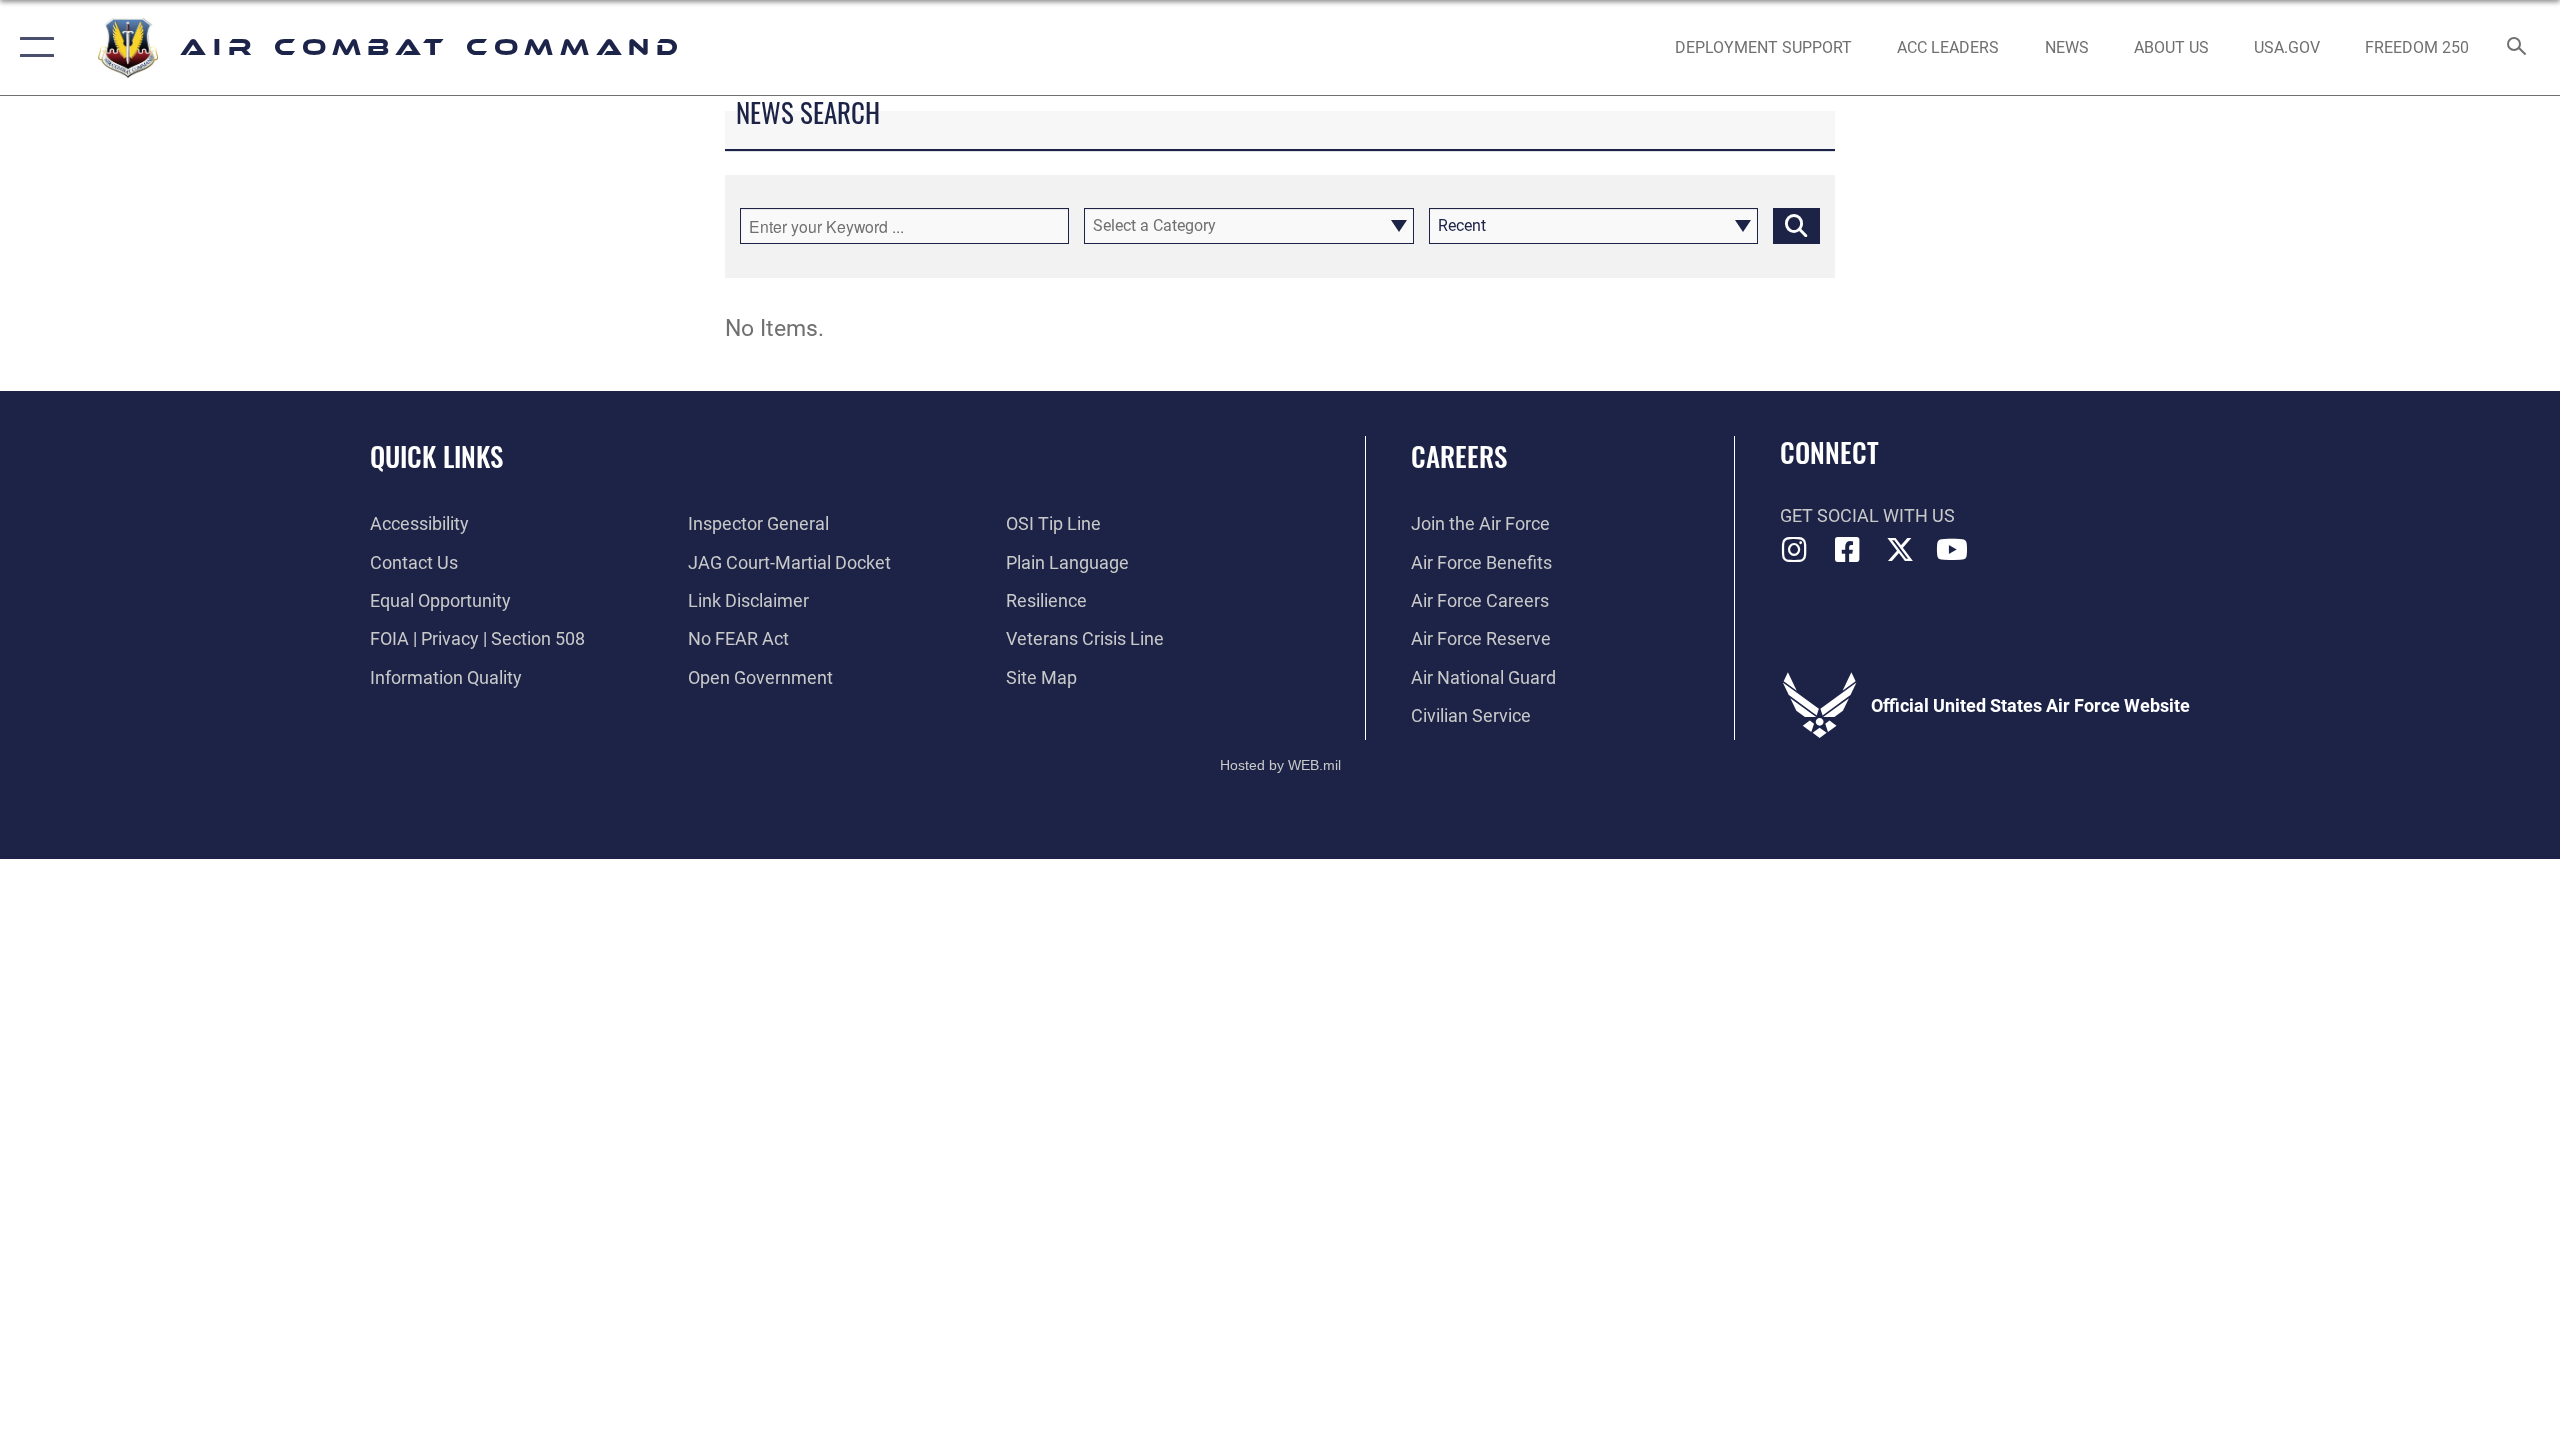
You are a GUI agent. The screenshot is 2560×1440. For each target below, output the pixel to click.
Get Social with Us (1867, 515)
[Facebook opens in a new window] (1847, 550)
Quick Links (436, 456)
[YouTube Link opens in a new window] (1952, 550)
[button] (32, 47)
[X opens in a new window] (1900, 550)
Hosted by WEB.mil (1280, 765)
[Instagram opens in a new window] (1795, 550)
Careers (1459, 456)
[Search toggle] (2517, 48)
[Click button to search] (1796, 226)
